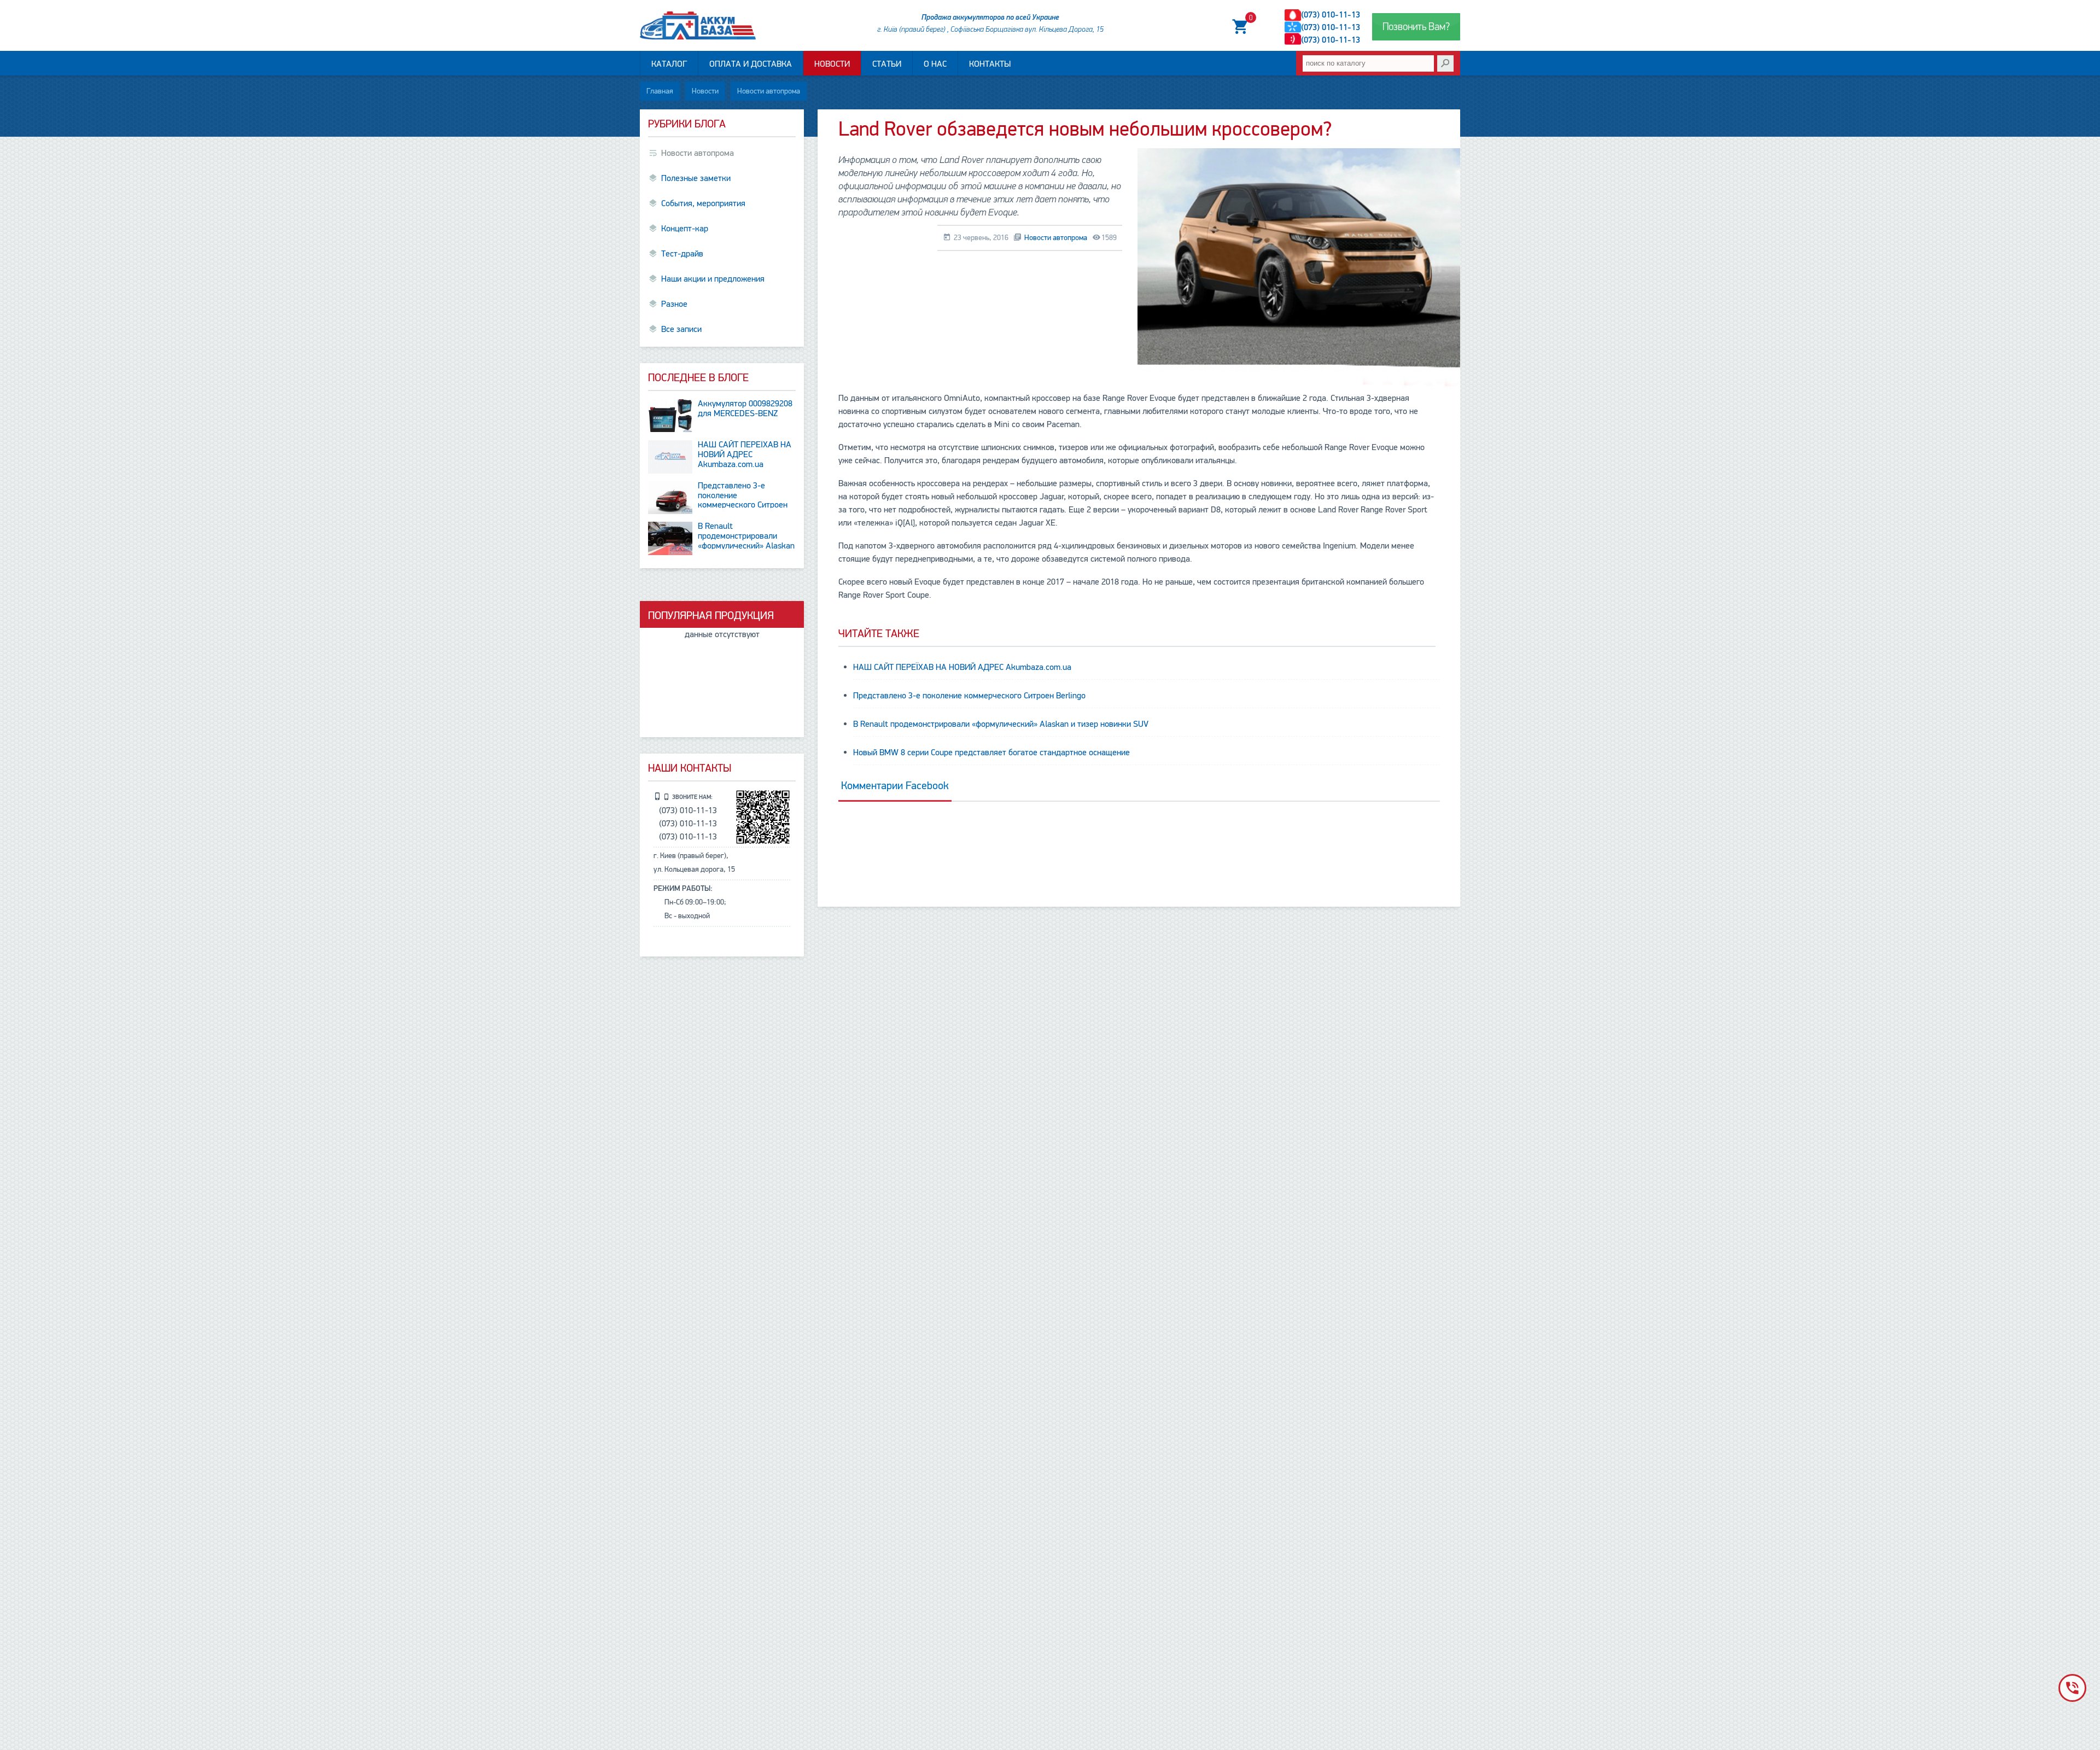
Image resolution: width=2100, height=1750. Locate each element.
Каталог (669, 64)
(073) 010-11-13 (1331, 15)
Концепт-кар (685, 229)
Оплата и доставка (751, 64)
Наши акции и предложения (713, 279)
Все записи (681, 329)
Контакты (990, 64)
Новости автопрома (769, 91)
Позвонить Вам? (1416, 27)
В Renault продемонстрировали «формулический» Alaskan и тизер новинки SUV (1001, 724)
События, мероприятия (703, 203)
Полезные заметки (696, 178)
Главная (660, 91)
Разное (674, 304)
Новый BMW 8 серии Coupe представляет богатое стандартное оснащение (991, 752)
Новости (832, 64)
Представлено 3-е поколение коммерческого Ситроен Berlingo (969, 696)
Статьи (887, 64)
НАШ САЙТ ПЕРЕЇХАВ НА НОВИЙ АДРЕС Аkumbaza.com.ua (962, 667)
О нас (935, 64)
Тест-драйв (682, 254)
